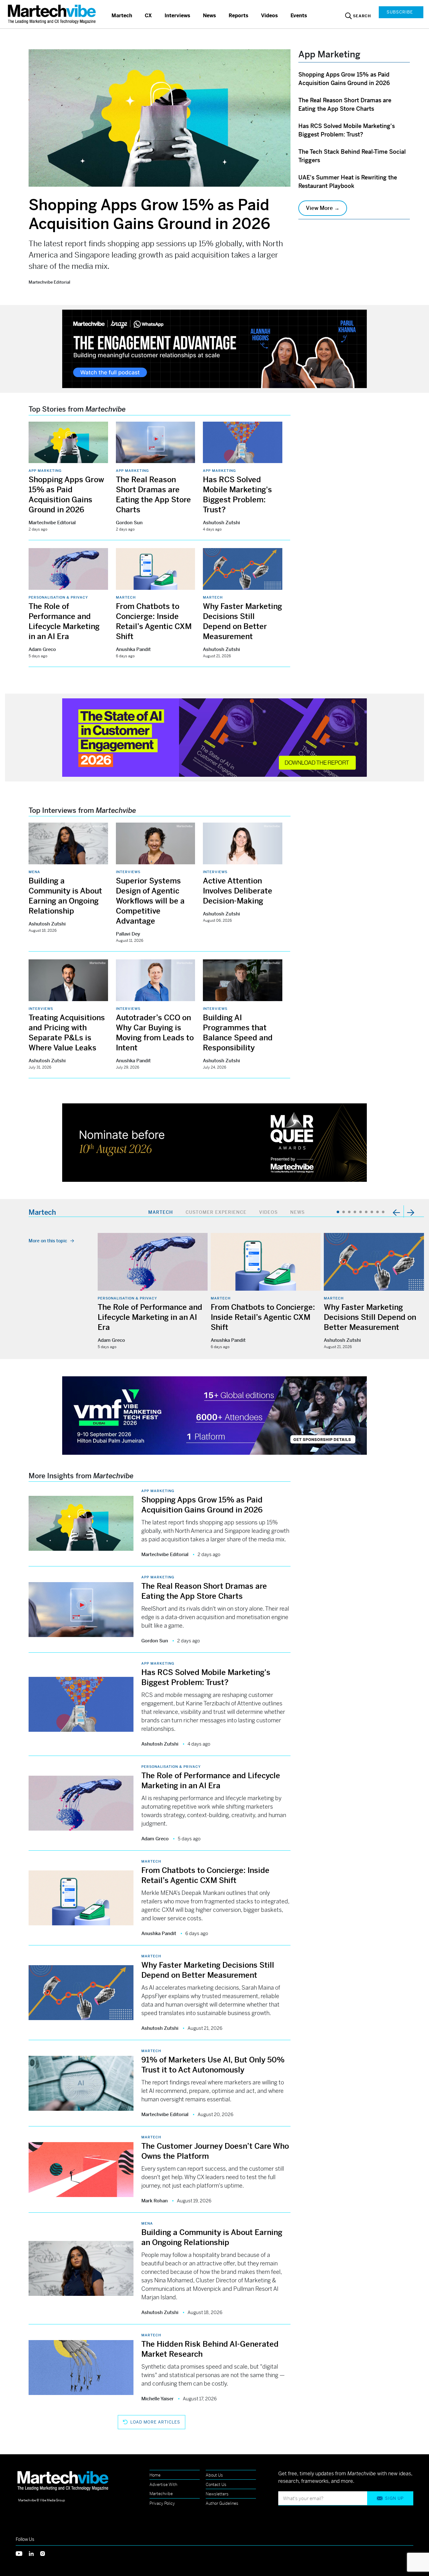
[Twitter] (22, 2553)
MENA (34, 872)
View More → (323, 208)
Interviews (177, 16)
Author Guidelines (222, 2503)
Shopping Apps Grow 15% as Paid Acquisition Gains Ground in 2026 (149, 214)
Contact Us (216, 2485)
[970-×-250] (215, 348)
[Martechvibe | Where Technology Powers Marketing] (53, 14)
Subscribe (400, 12)
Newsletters (217, 2494)
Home (155, 2475)
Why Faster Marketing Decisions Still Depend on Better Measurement (370, 1317)
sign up (394, 2498)
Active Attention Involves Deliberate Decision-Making (238, 891)
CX (148, 16)
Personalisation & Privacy (58, 597)
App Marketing (45, 471)
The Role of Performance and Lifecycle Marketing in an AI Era (150, 1317)
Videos (269, 16)
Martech (122, 16)
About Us (214, 2475)
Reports (239, 16)
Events (299, 16)
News (209, 16)
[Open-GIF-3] (215, 1142)
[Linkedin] (35, 2553)
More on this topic (48, 1241)
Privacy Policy (162, 2503)
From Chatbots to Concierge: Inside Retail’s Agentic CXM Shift (263, 1317)
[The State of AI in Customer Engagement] (215, 737)
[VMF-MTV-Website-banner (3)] (215, 1415)
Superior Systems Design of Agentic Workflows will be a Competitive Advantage (150, 901)
